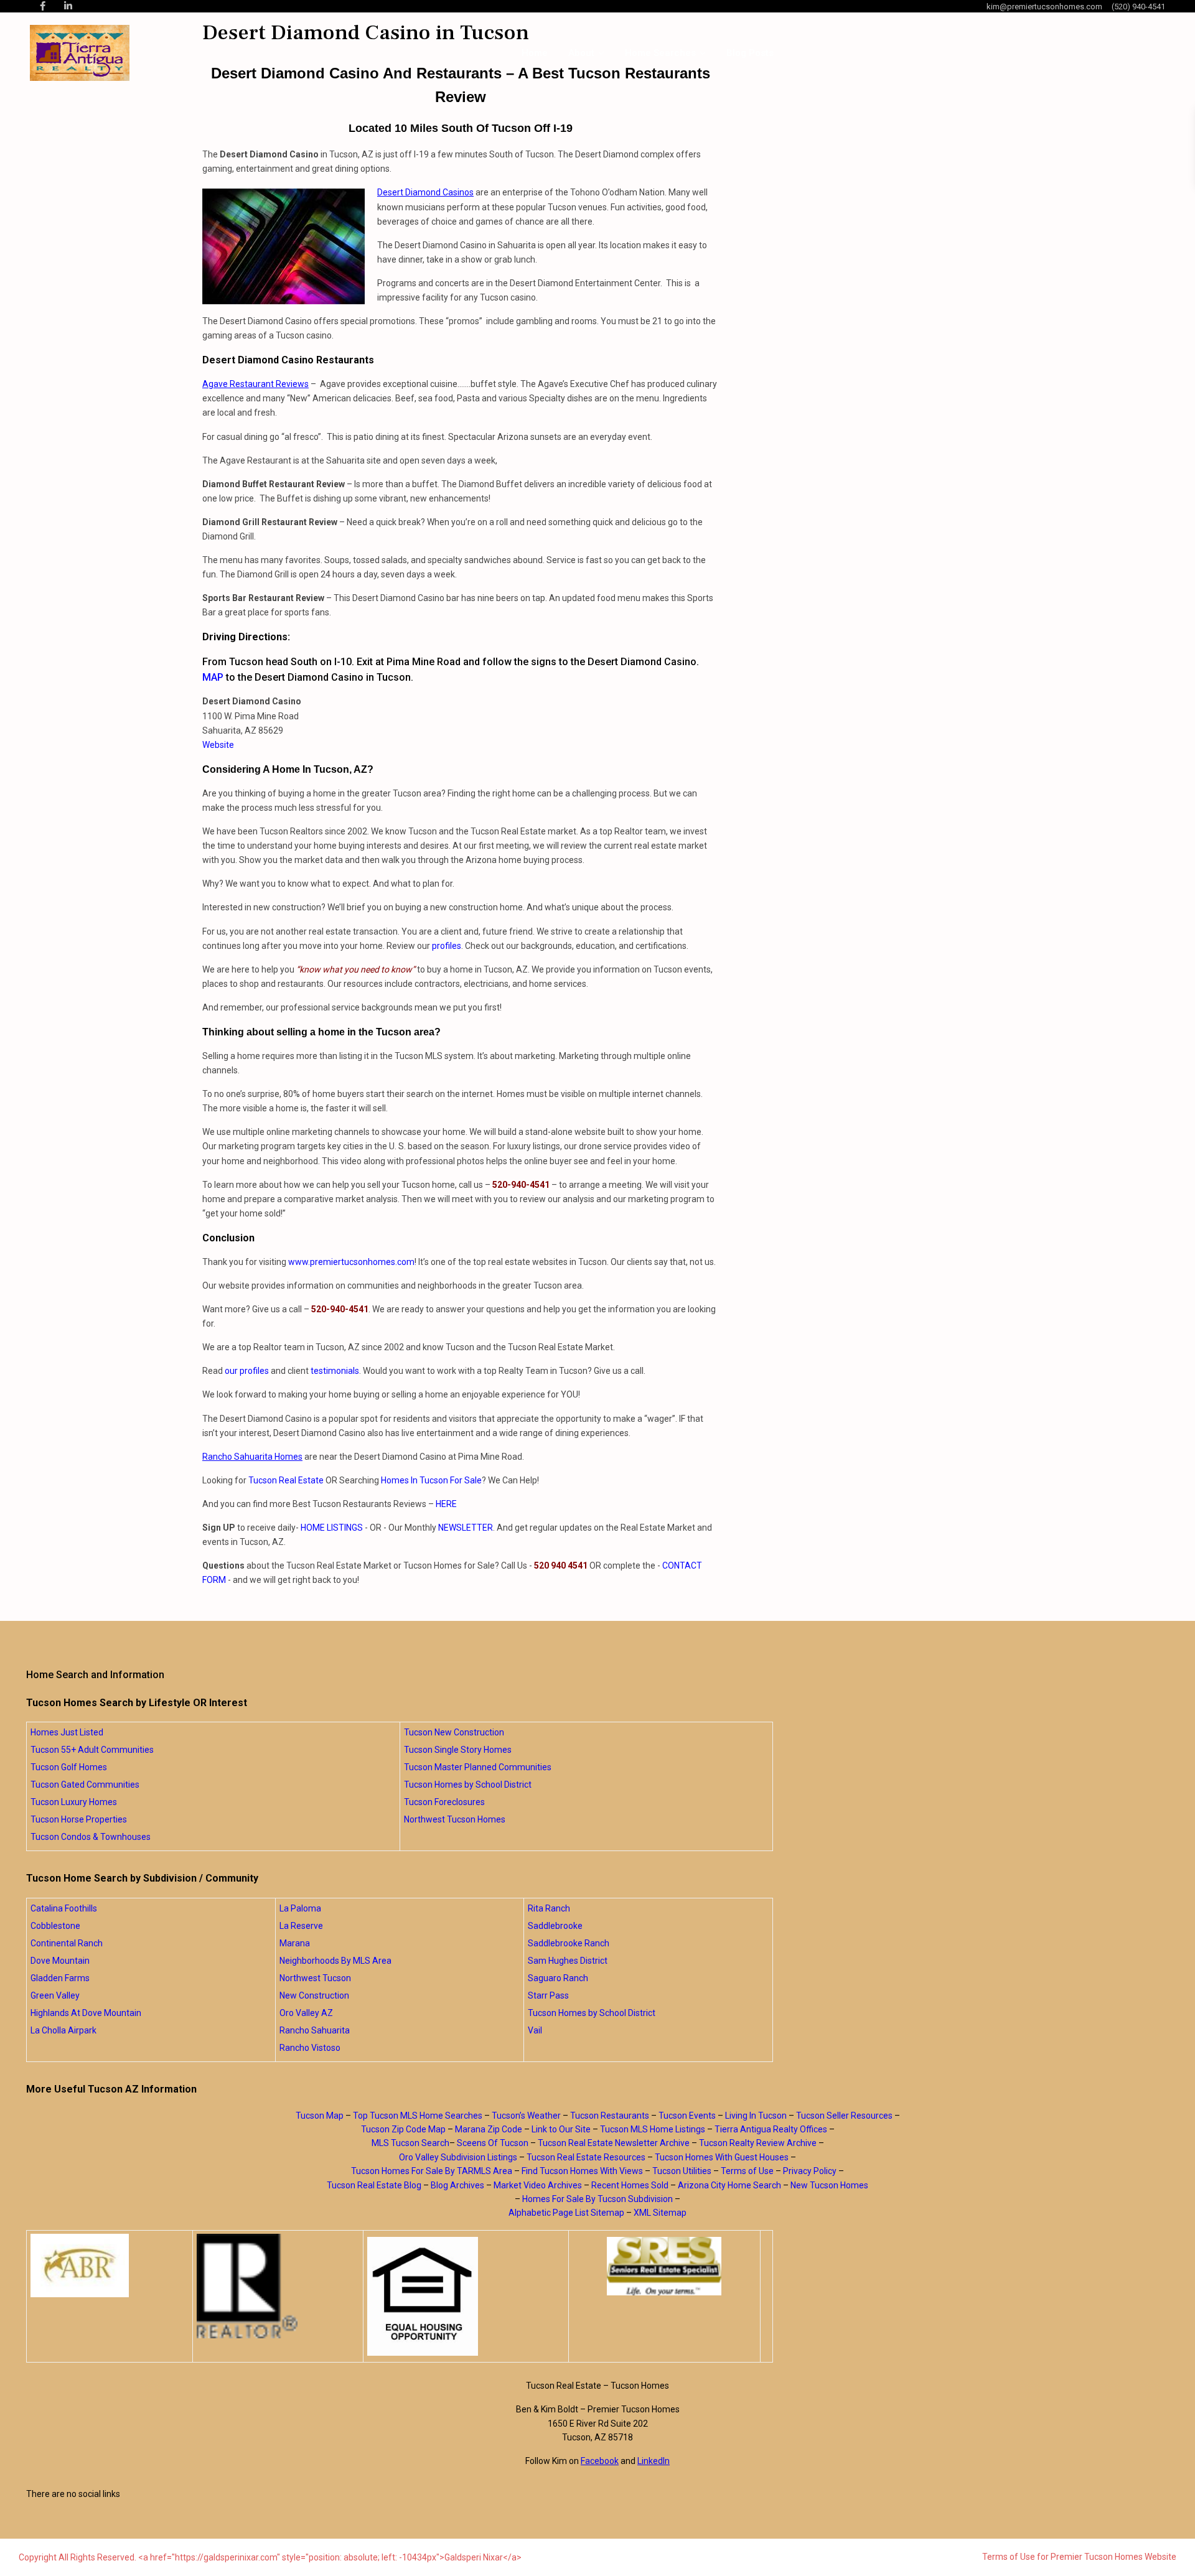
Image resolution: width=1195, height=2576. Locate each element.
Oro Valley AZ (306, 2013)
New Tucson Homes (829, 2185)
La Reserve (301, 1926)
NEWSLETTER (466, 1528)
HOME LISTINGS (332, 1528)
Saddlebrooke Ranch (569, 1943)
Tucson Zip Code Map (403, 2129)
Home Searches (660, 53)
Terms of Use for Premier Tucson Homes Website (1079, 2557)
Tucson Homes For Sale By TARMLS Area (432, 2171)
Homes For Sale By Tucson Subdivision (597, 2199)
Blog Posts (750, 53)
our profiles (247, 1371)
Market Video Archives (538, 2185)
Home (535, 53)
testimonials (335, 1371)
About (581, 53)
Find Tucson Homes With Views (582, 2171)
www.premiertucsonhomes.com (351, 1262)
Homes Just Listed (67, 1732)
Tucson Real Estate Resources (586, 2157)
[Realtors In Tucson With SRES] (664, 2266)
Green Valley (55, 1995)
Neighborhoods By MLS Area (335, 1961)
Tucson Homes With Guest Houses (722, 2157)
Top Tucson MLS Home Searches (418, 2116)
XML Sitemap (660, 2213)
